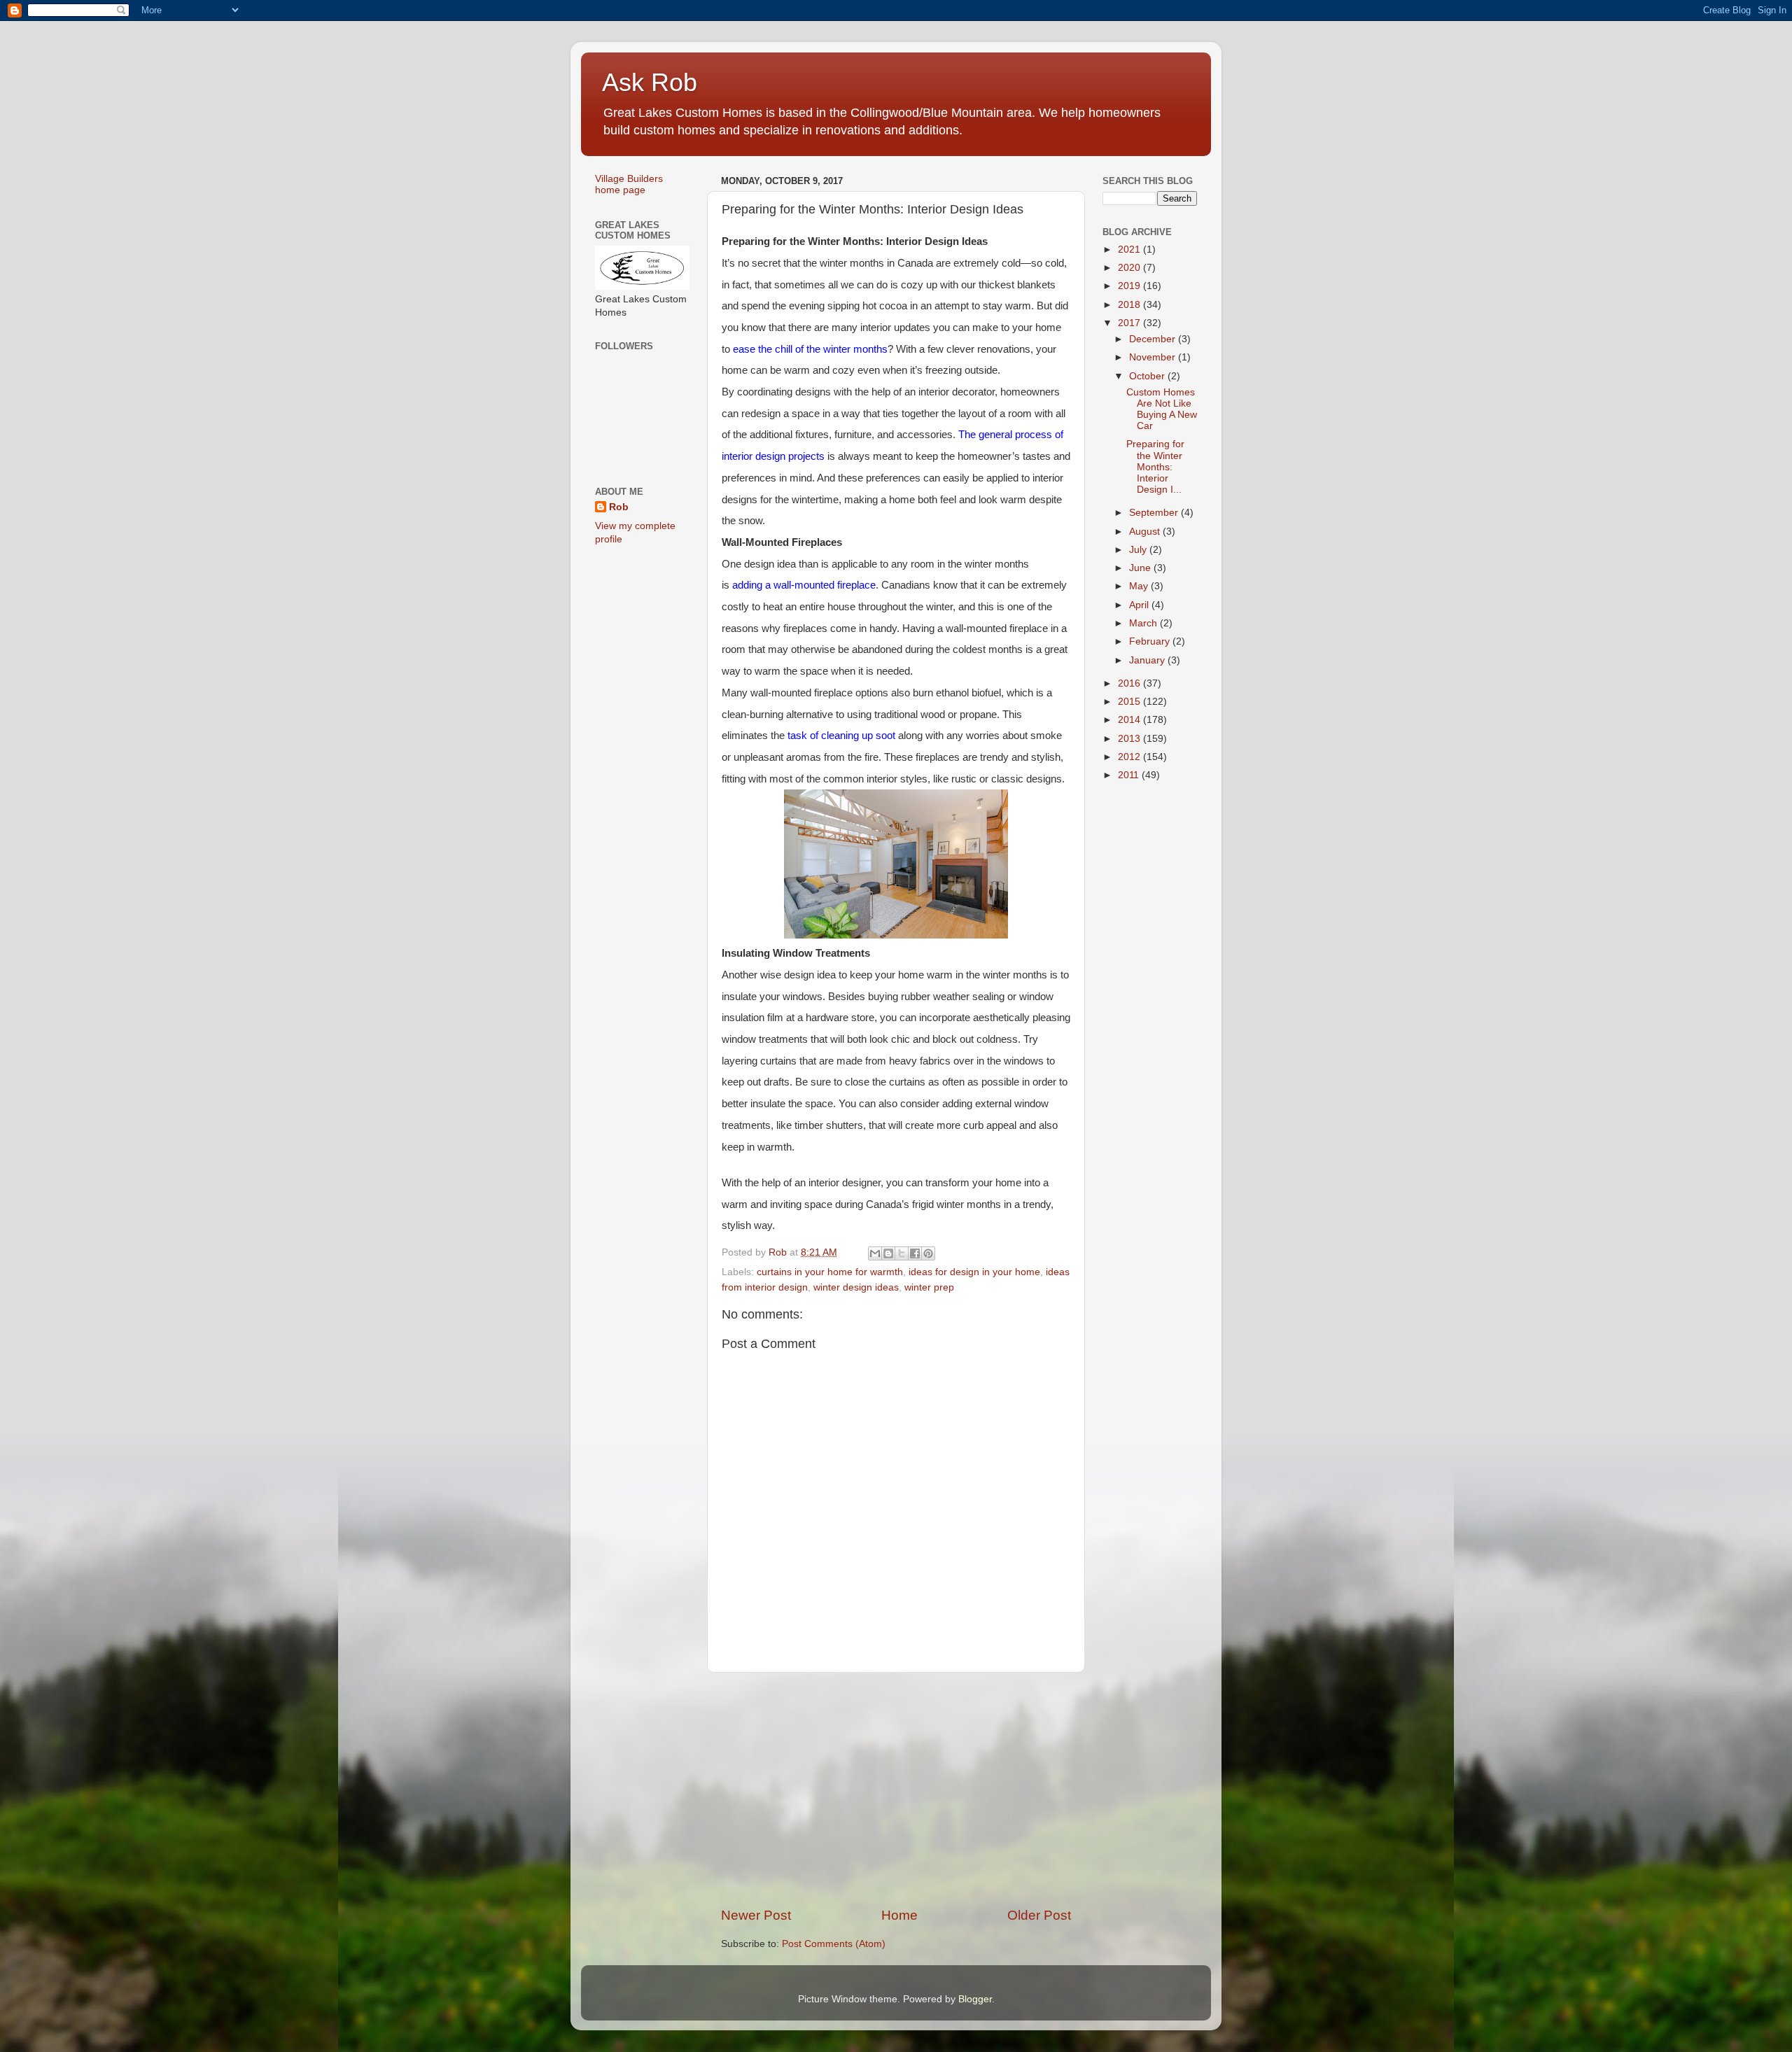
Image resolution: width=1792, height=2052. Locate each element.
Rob (619, 507)
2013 (1130, 739)
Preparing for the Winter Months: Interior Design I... (1155, 467)
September (1155, 513)
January (1148, 660)
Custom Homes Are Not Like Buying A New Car (1162, 409)
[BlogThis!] (888, 1253)
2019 (1130, 286)
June (1141, 568)
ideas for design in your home (974, 1272)
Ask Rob (650, 82)
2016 (1130, 683)
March (1144, 623)
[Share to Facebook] (915, 1253)
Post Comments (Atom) (834, 1944)
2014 (1130, 720)
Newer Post (756, 1915)
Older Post (1039, 1915)
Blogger (975, 1999)
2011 (1130, 775)
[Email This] (875, 1253)
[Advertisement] (896, 1790)
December (1154, 339)
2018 (1130, 305)
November (1154, 357)
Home (899, 1915)
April (1140, 605)
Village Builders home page (629, 184)
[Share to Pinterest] (928, 1253)
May (1140, 586)
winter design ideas (856, 1287)
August (1146, 532)
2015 (1130, 702)
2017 (1130, 323)
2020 (1130, 268)
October (1148, 376)
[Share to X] (902, 1253)
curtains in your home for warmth (830, 1272)
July (1139, 550)
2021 (1130, 250)
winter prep (929, 1287)
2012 (1130, 757)
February (1151, 641)
